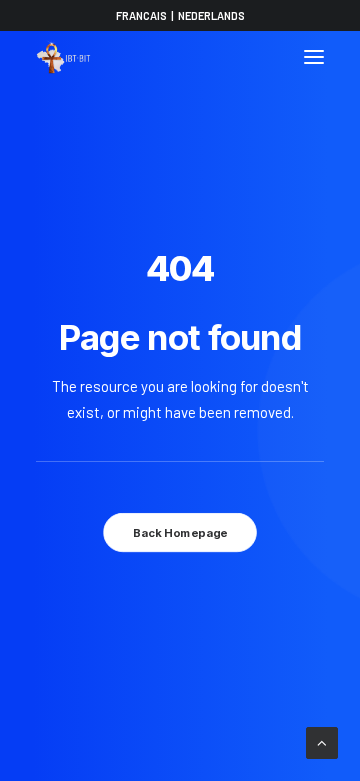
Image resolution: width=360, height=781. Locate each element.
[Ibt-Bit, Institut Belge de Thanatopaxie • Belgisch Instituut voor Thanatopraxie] (64, 57)
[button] (314, 57)
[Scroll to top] (322, 741)
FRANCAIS (141, 15)
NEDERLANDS (211, 15)
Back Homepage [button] (180, 533)
